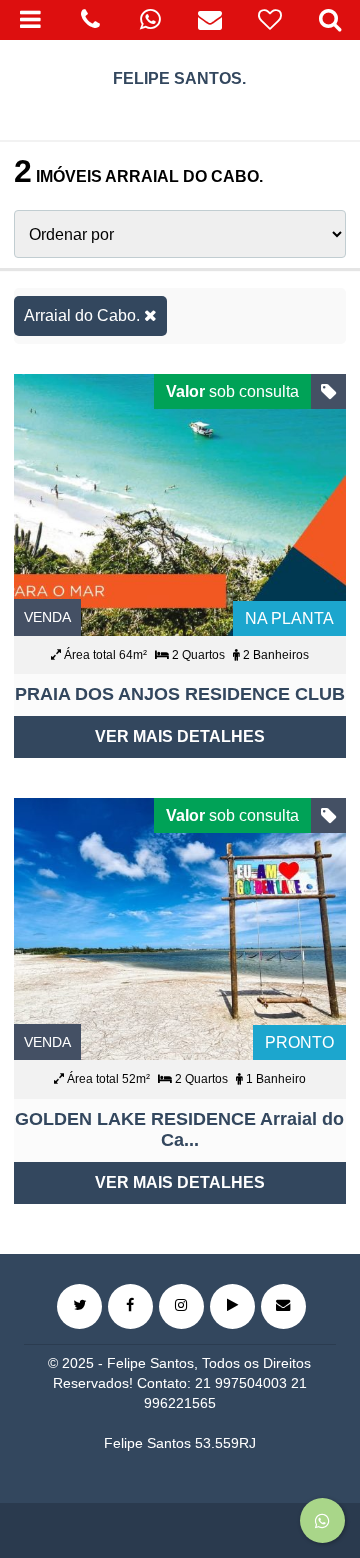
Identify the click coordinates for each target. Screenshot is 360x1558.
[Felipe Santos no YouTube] (232, 1306)
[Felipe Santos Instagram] (181, 1306)
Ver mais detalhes (180, 736)
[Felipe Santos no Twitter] (79, 1306)
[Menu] (30, 20)
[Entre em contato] (283, 1306)
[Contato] (210, 20)
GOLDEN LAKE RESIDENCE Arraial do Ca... (179, 1130)
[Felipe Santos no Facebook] (130, 1306)
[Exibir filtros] (330, 20)
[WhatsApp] (150, 20)
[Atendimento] (90, 20)
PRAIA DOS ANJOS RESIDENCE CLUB (180, 694)
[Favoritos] (270, 20)
